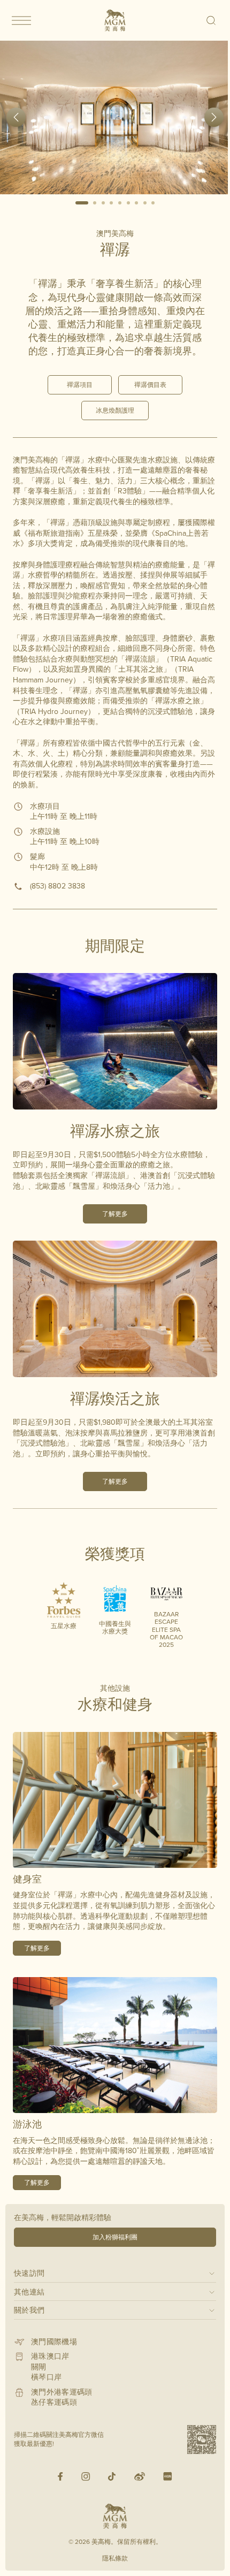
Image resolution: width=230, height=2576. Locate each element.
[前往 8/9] (145, 203)
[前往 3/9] (103, 203)
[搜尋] (212, 20)
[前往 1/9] (82, 203)
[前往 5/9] (120, 203)
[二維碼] (202, 2440)
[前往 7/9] (136, 203)
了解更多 (115, 1214)
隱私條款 (115, 2558)
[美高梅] (115, 20)
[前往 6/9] (128, 203)
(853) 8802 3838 (57, 886)
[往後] (214, 117)
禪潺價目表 (150, 385)
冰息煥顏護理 (115, 410)
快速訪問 (29, 2273)
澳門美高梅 (115, 233)
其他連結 (29, 2292)
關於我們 (29, 2310)
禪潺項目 (80, 385)
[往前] (16, 117)
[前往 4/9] (112, 203)
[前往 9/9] (154, 203)
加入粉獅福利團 (115, 2237)
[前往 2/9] (95, 203)
